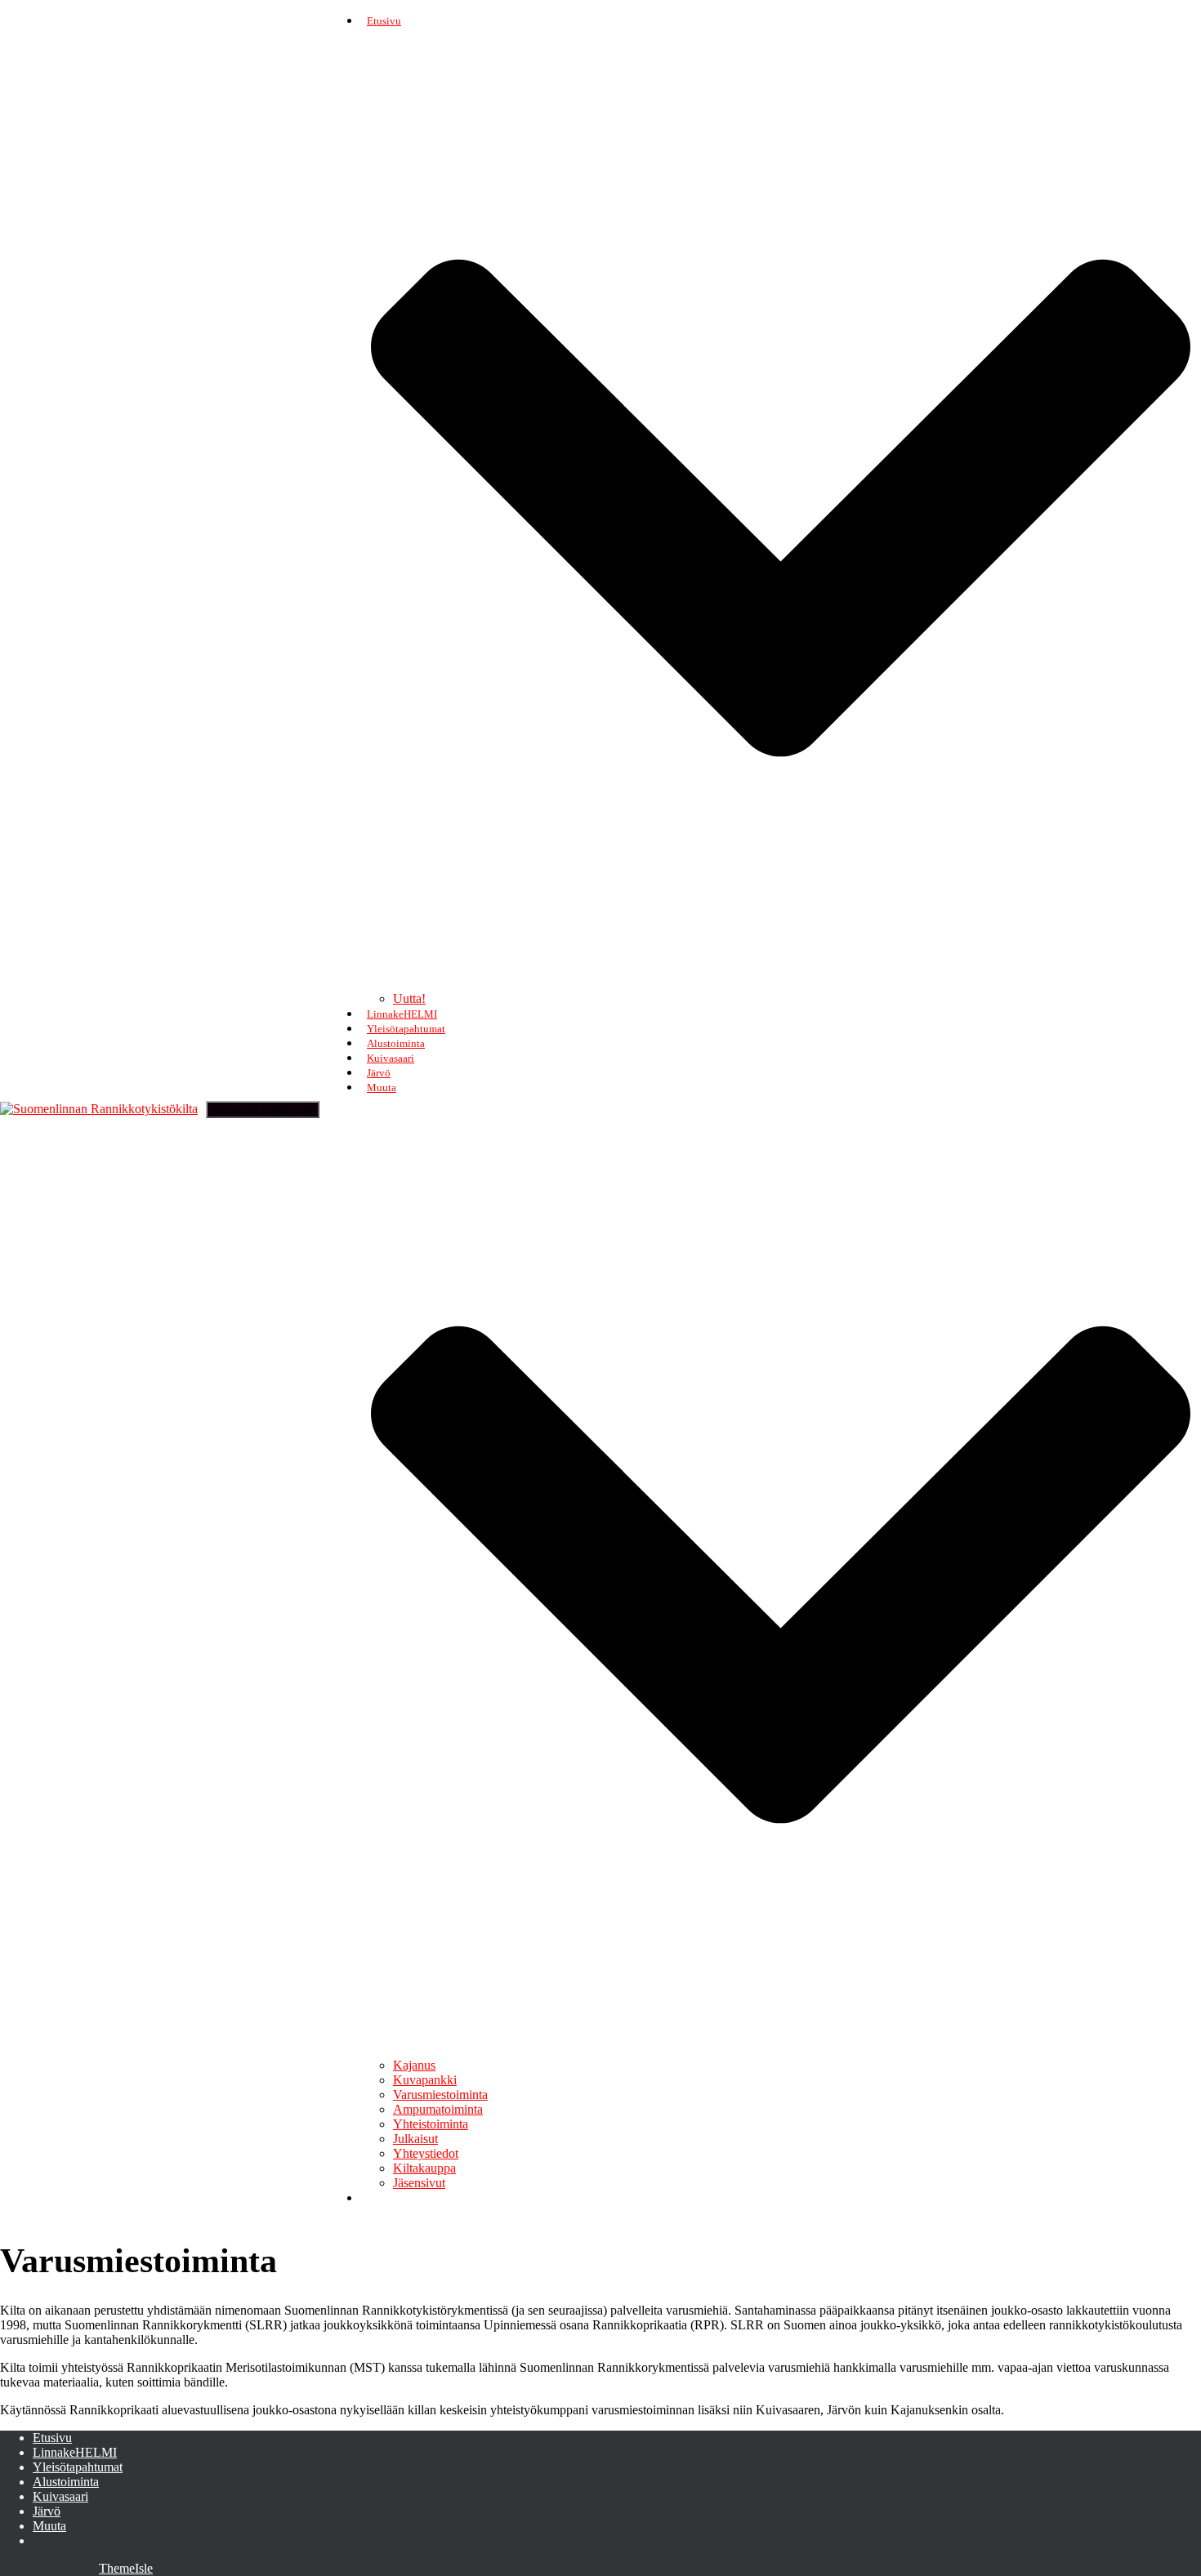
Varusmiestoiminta (440, 2095)
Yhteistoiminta (431, 2124)
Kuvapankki (425, 2080)
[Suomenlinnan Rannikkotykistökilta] (99, 1109)
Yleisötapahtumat (406, 1029)
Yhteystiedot (426, 2153)
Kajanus (414, 2065)
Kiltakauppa (424, 2168)
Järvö (379, 1073)
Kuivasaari (391, 1058)
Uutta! (409, 998)
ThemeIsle (126, 2568)
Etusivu (52, 2438)
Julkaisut (415, 2139)
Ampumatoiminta (438, 2109)
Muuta (49, 2526)
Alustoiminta (396, 1043)
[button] (781, 985)
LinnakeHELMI (402, 1014)
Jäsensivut (419, 2183)
